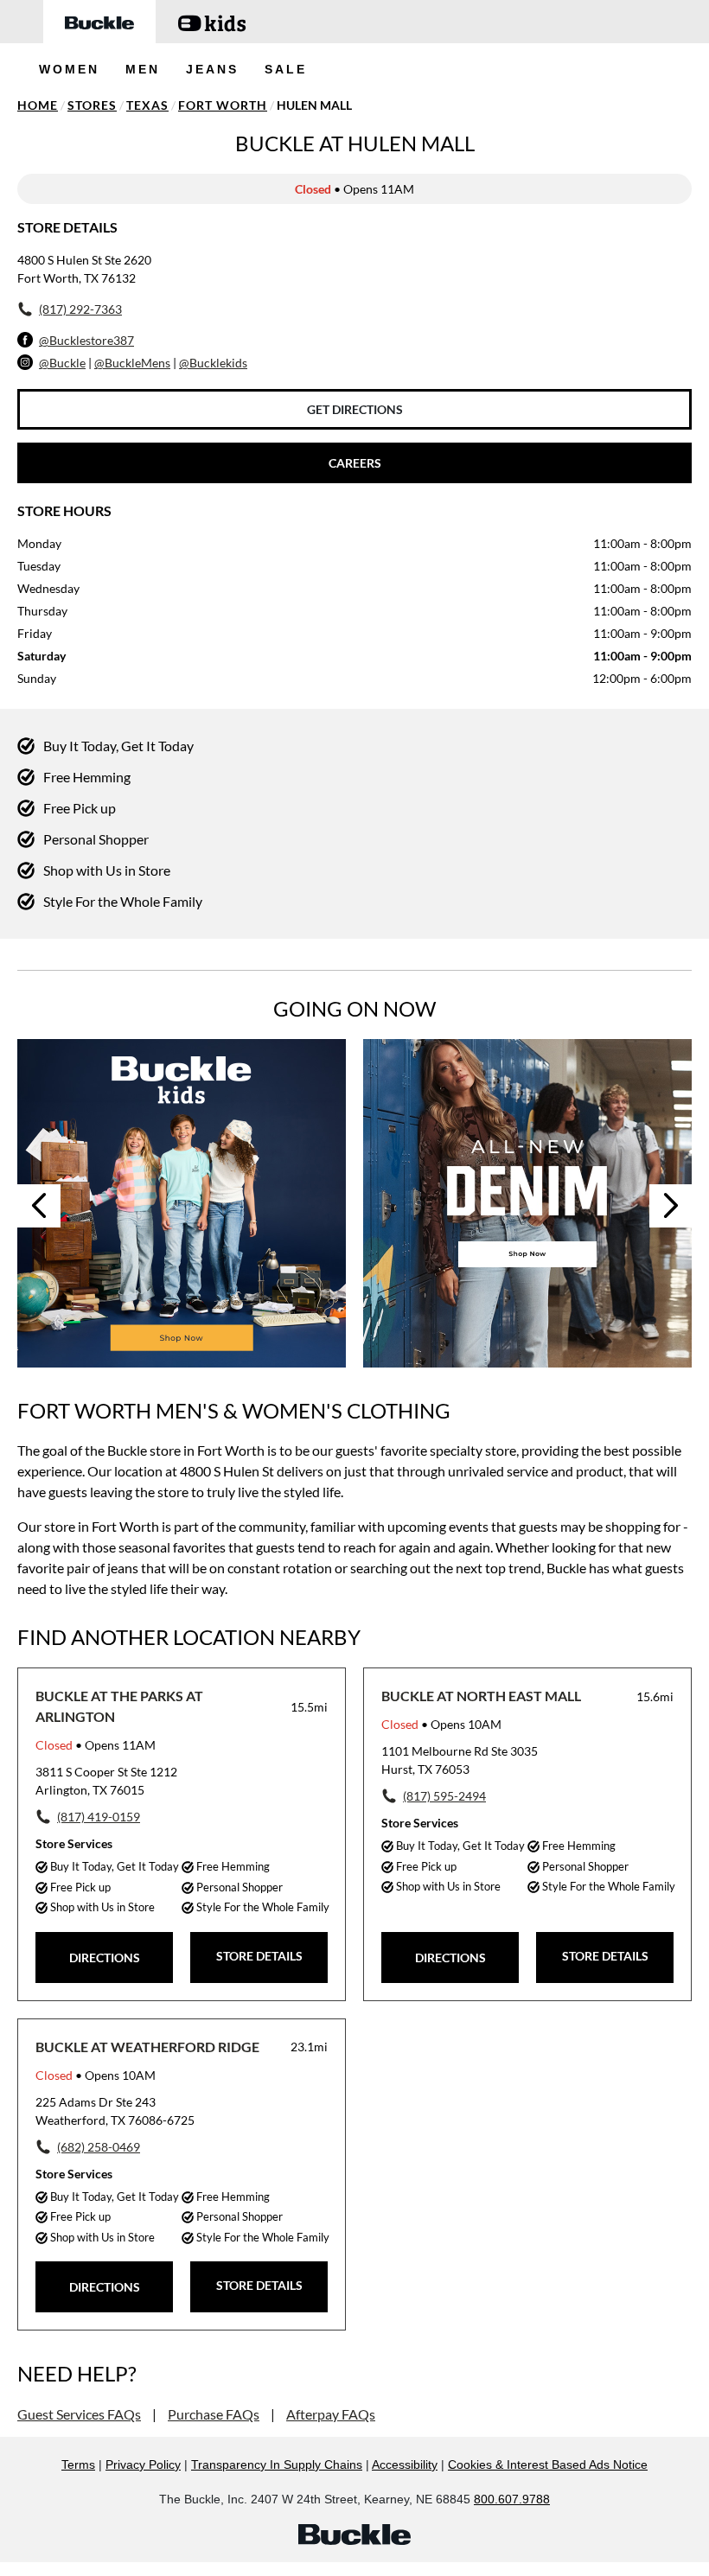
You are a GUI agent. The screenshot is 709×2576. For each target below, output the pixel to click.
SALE (286, 69)
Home (38, 105)
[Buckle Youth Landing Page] (212, 22)
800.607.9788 (512, 2499)
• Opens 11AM (96, 1745)
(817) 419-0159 (99, 1817)
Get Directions (355, 409)
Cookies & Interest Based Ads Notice (548, 2464)
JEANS (212, 69)
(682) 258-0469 (99, 2147)
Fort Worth (223, 105)
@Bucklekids (213, 363)
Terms (78, 2464)
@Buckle (62, 363)
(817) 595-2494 (444, 1796)
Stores (92, 105)
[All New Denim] (527, 1203)
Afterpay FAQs (331, 2414)
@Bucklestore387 (86, 340)
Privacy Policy (143, 2464)
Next (671, 1206)
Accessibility (405, 2464)
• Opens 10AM (441, 1724)
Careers (355, 463)
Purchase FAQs (214, 2414)
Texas (147, 105)
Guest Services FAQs (79, 2414)
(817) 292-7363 (80, 309)
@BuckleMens (132, 363)
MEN (143, 69)
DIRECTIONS (105, 1958)
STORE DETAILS (259, 1956)
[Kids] (182, 1203)
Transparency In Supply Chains (277, 2464)
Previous (39, 1206)
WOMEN (69, 69)
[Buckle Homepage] (99, 22)
